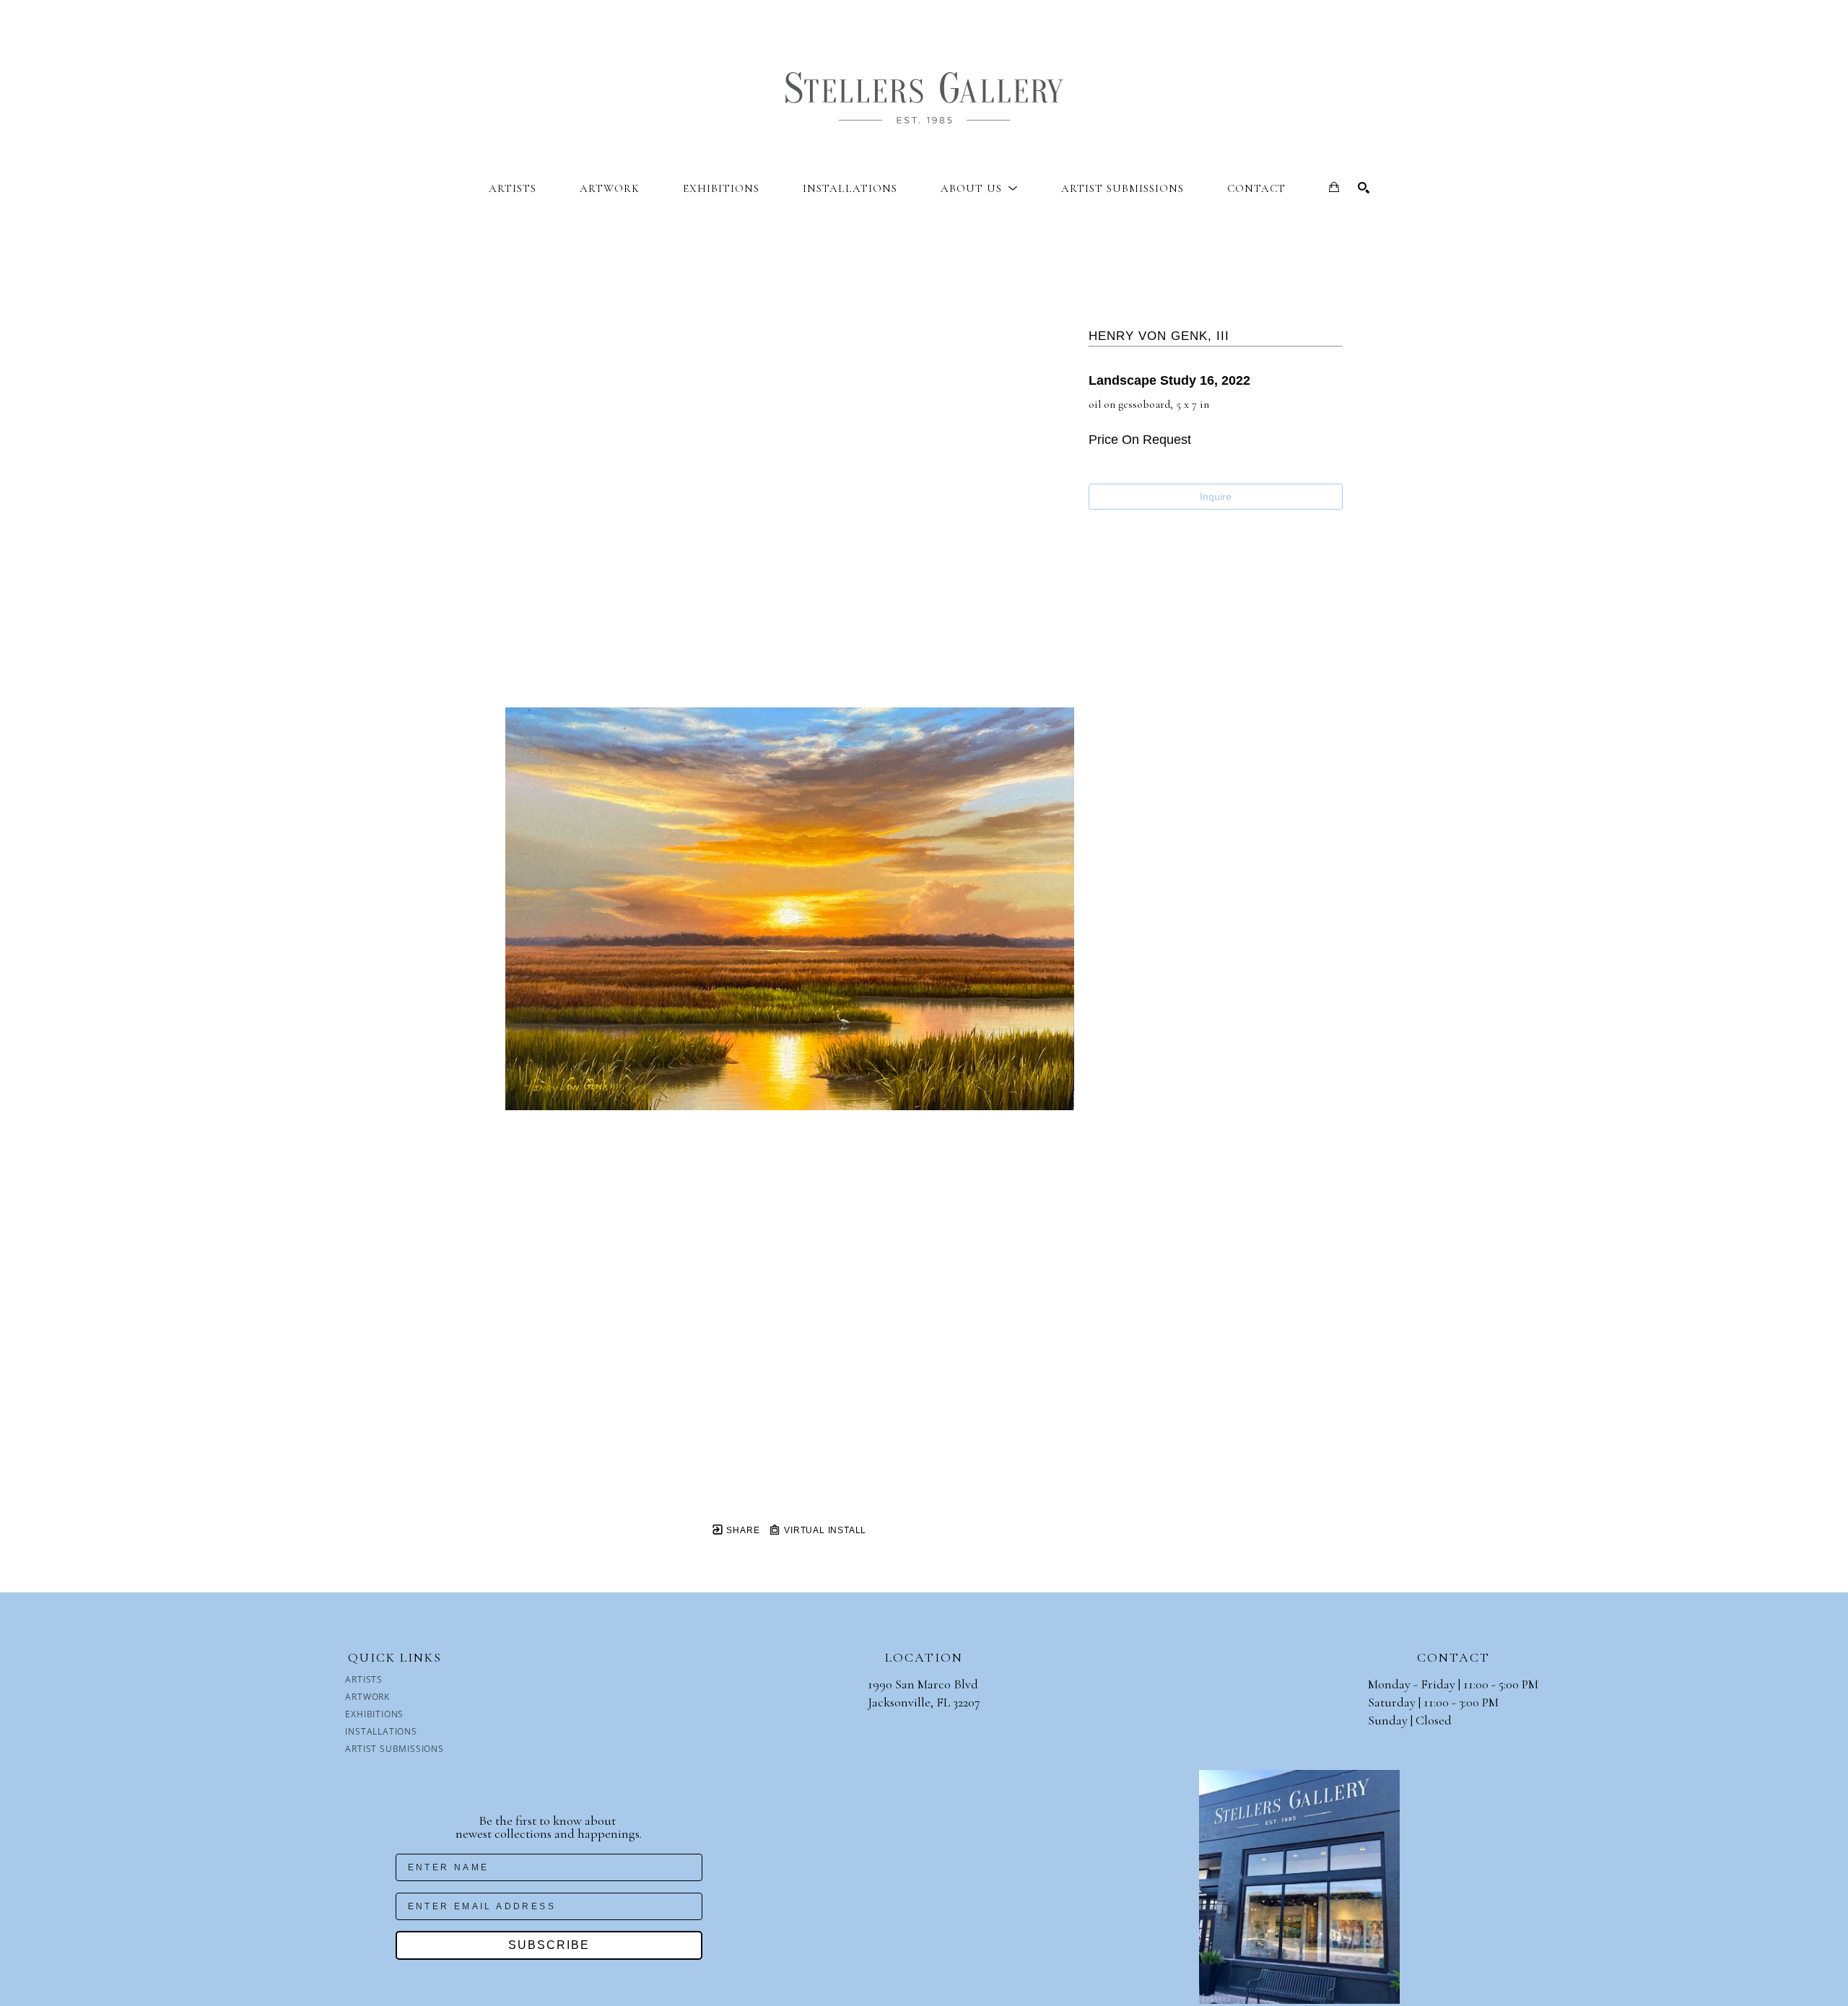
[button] (979, 188)
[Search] (1364, 188)
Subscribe (549, 1945)
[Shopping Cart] (1334, 187)
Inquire (1216, 497)
